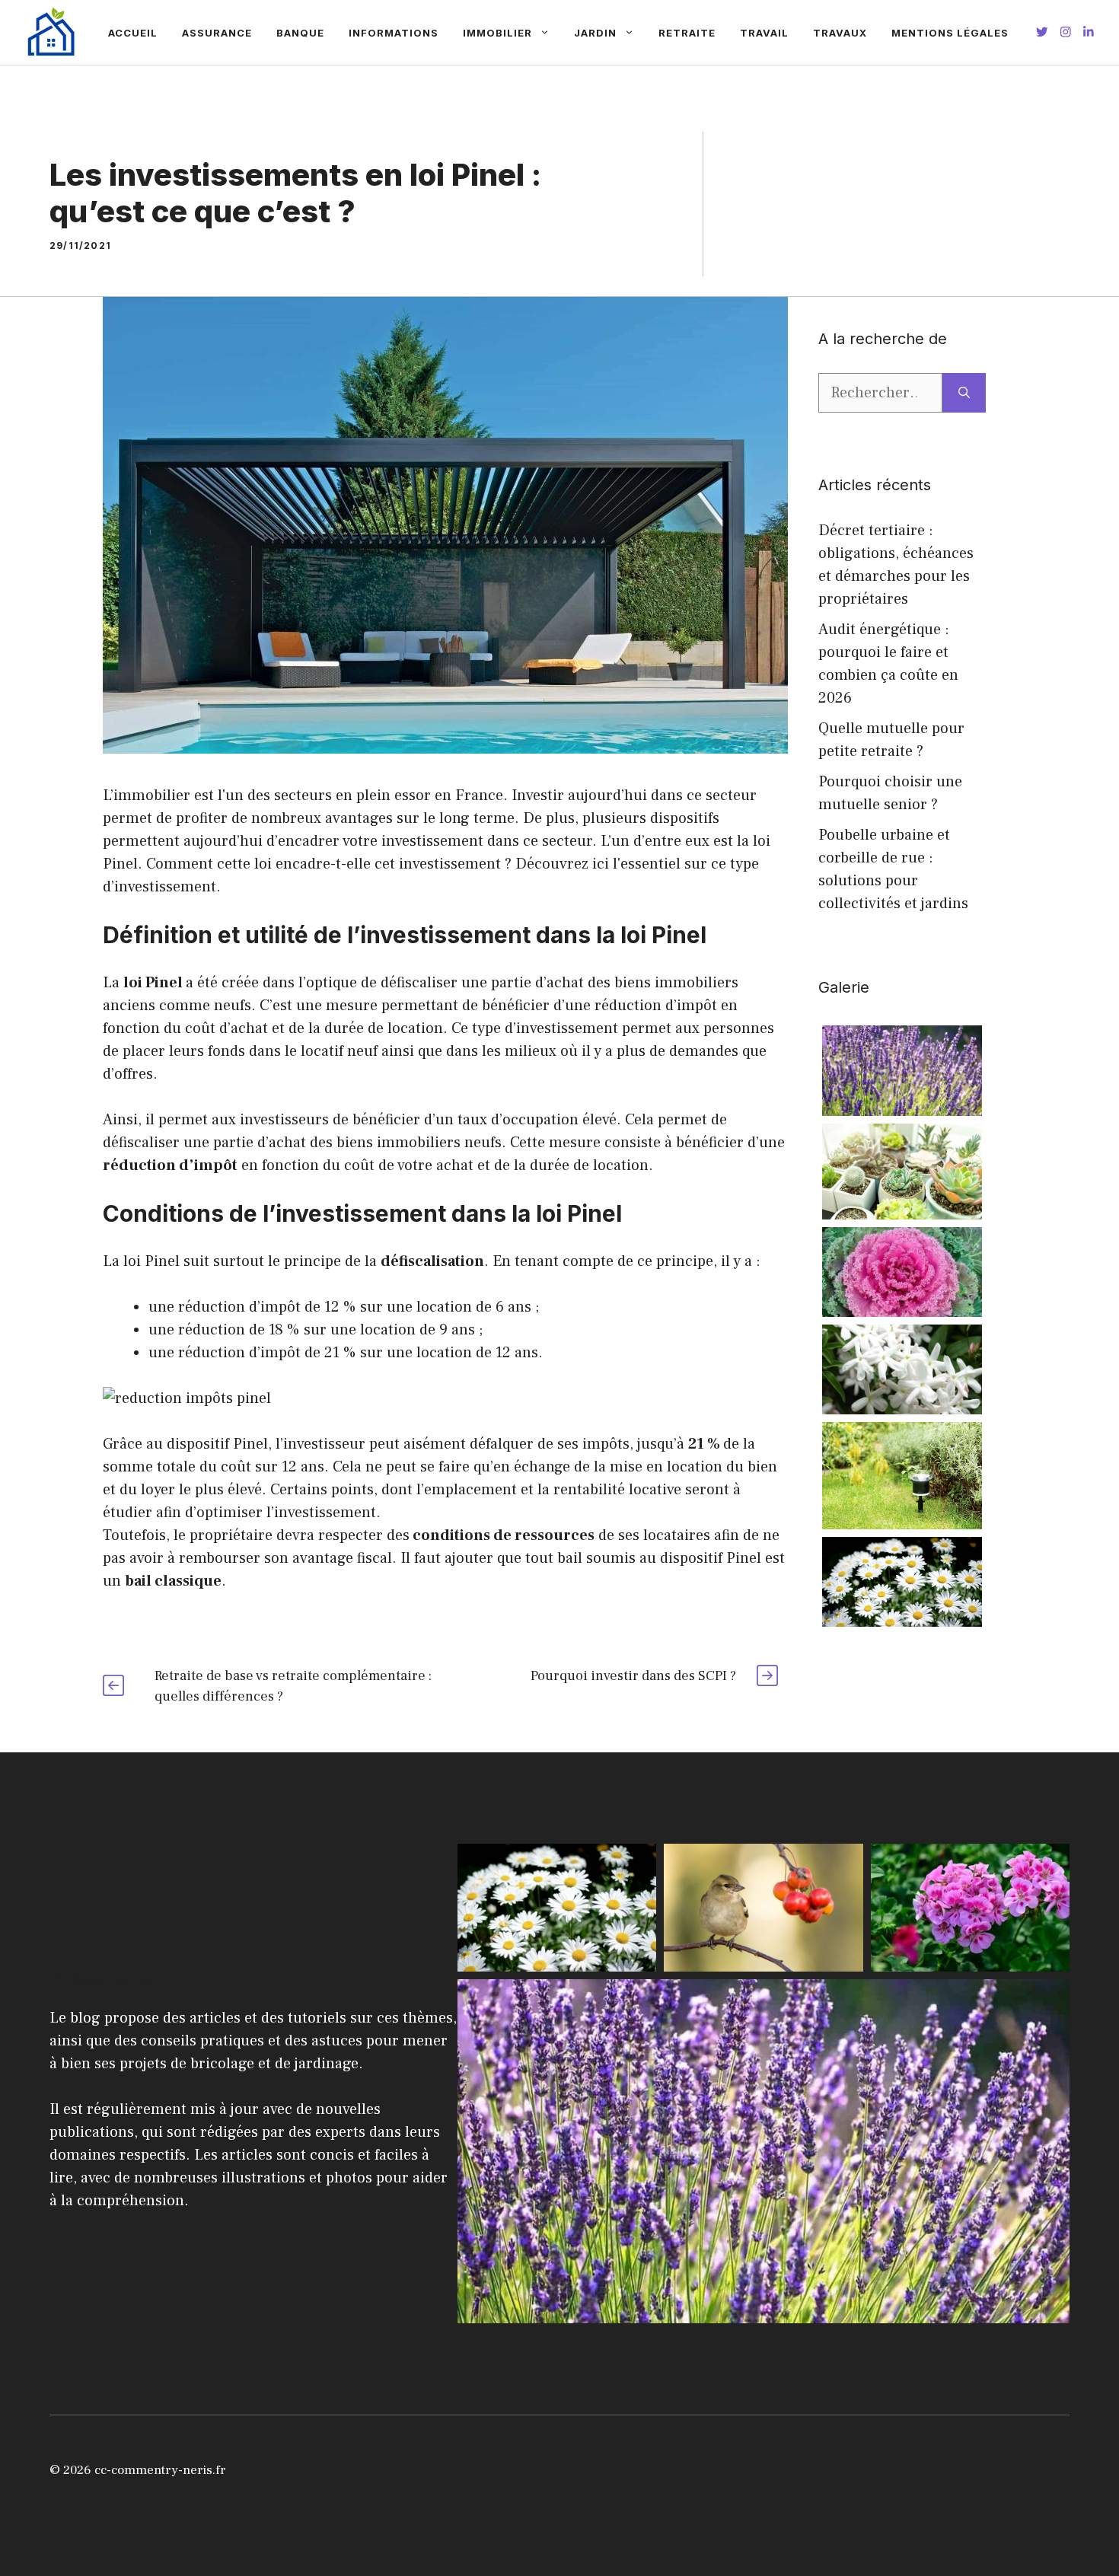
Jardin (595, 33)
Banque (300, 33)
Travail (764, 33)
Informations (394, 33)
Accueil (133, 33)
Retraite (687, 33)
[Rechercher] (964, 393)
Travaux (840, 33)
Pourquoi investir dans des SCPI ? (633, 1676)
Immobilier (497, 33)
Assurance (217, 33)
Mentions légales (950, 33)
